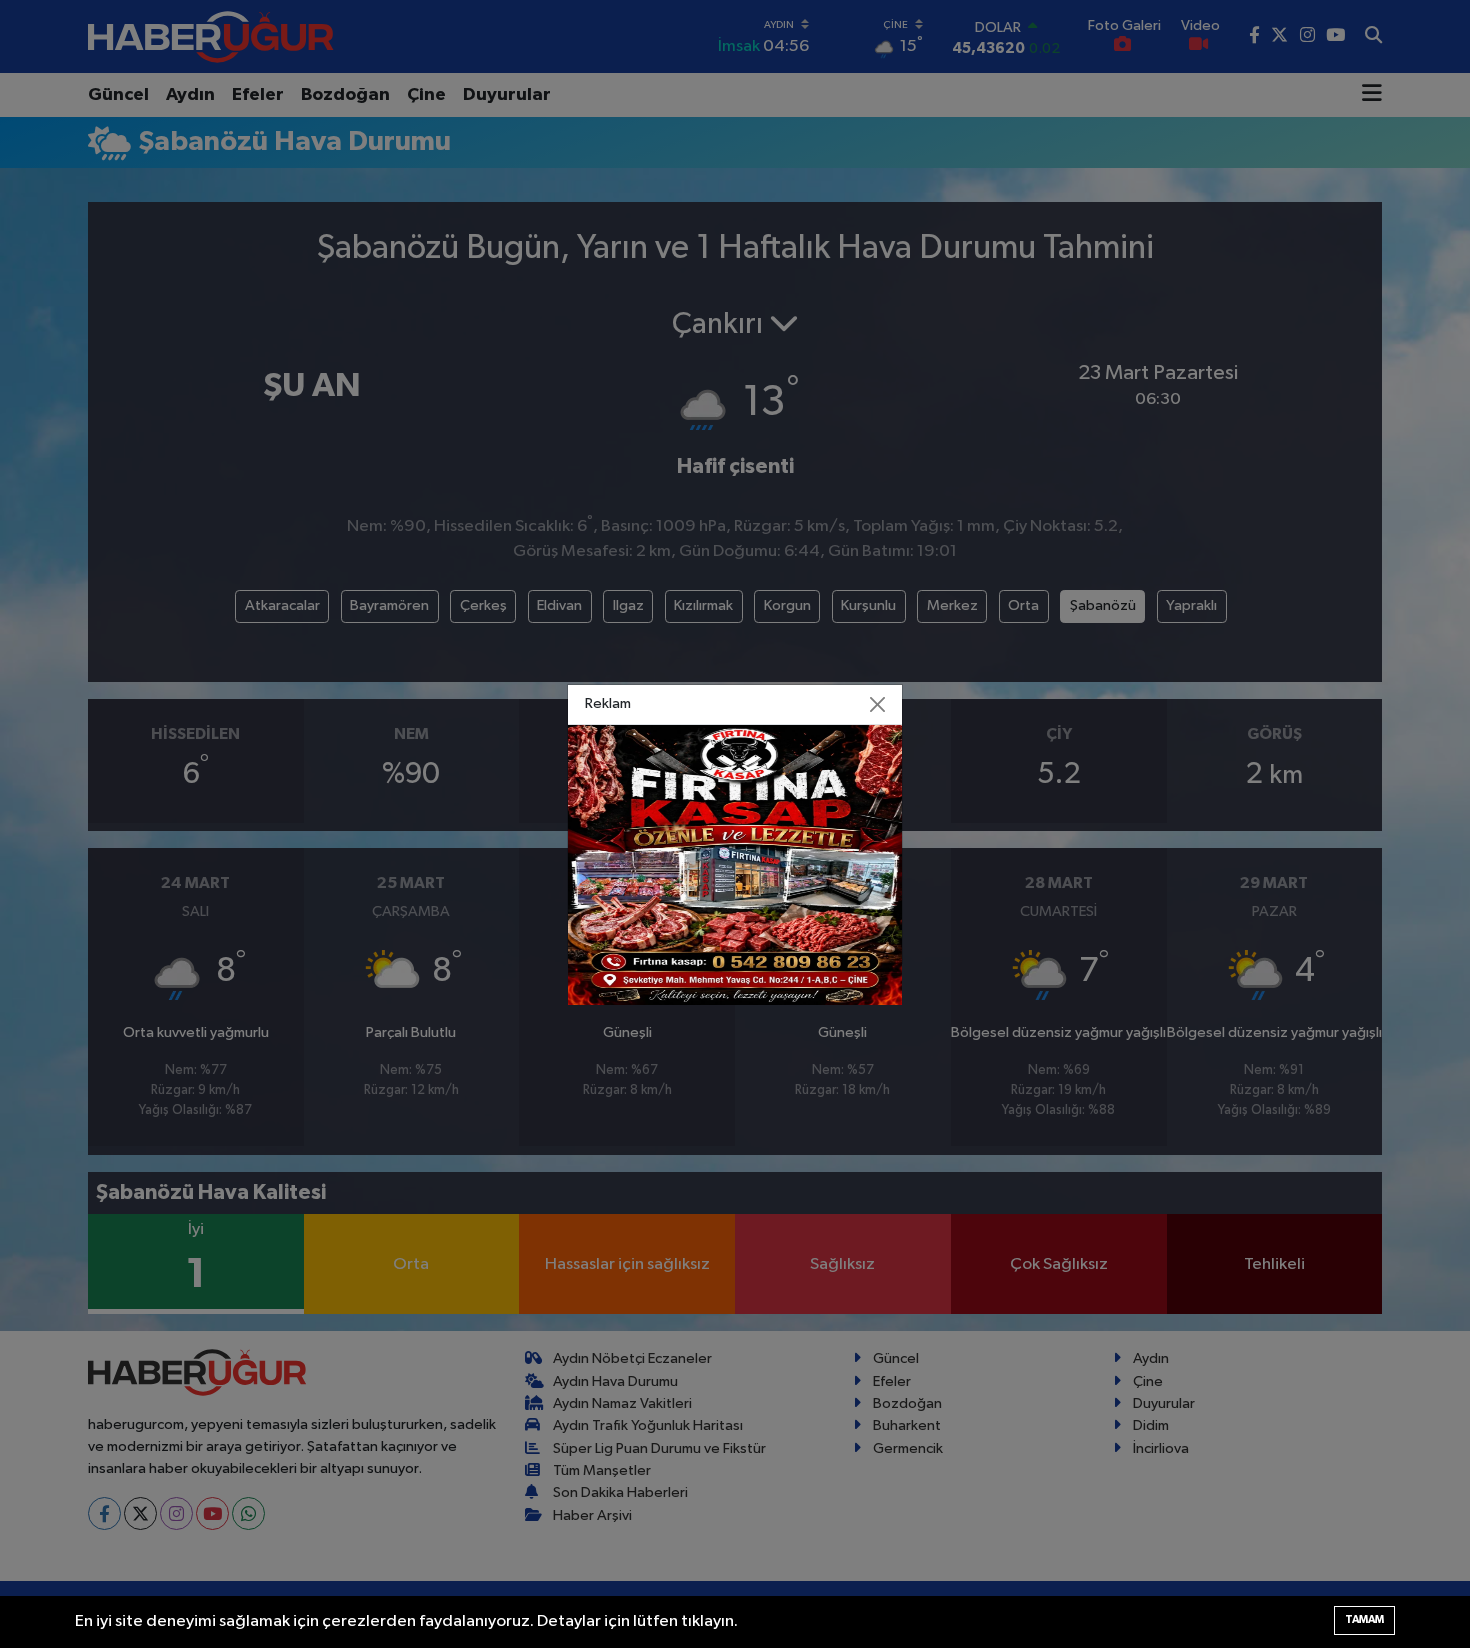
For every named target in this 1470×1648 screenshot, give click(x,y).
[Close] (878, 705)
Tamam (1364, 1619)
